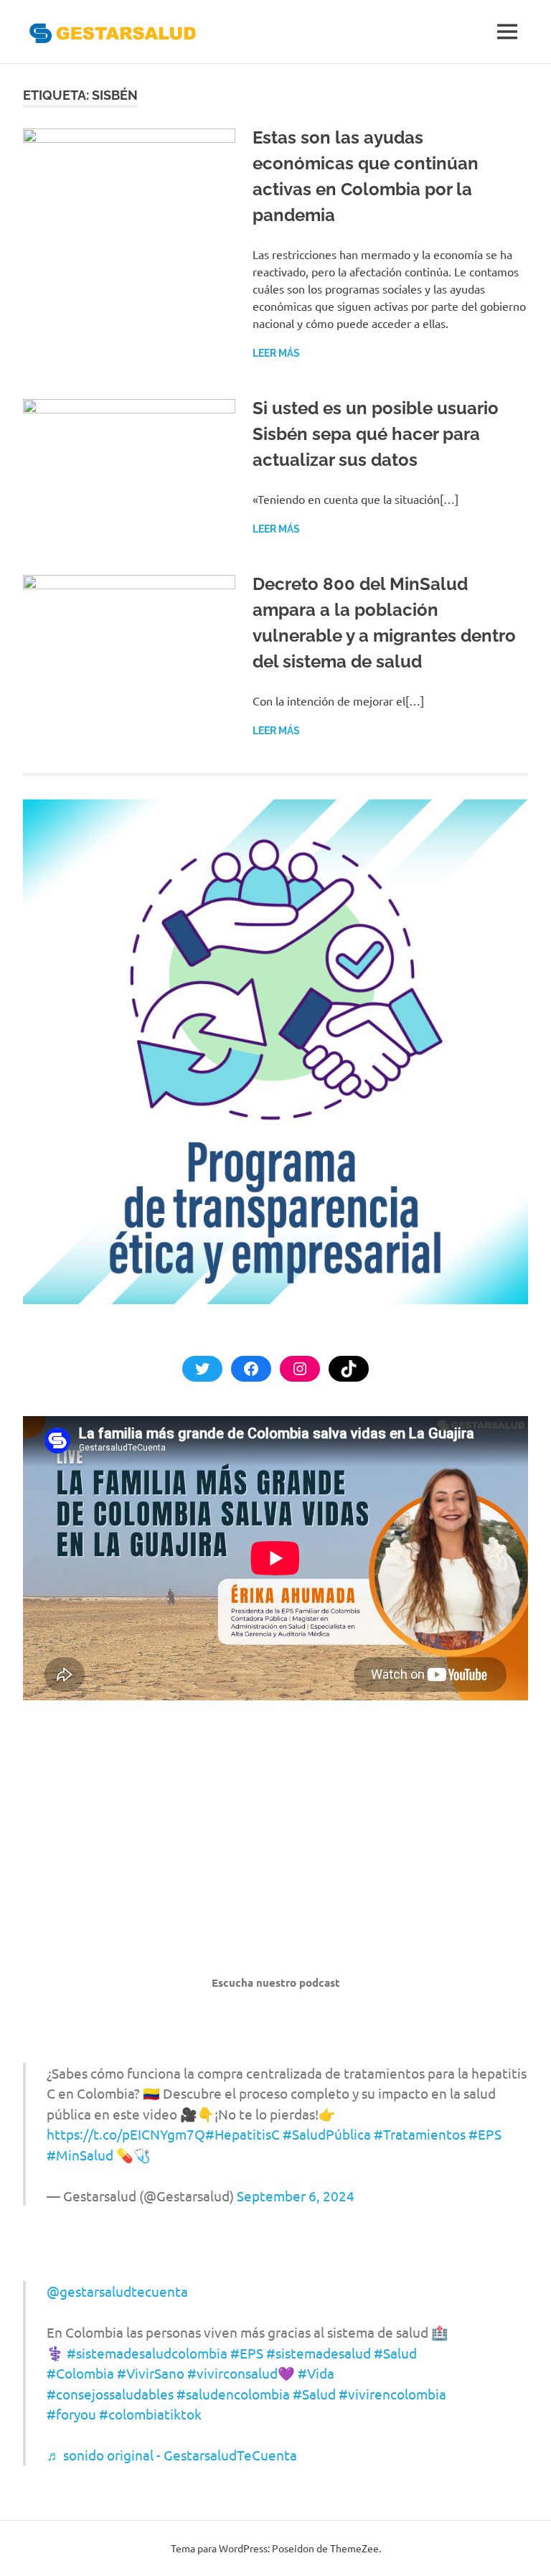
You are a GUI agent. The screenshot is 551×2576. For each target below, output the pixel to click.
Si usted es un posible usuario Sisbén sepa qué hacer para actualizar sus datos (376, 434)
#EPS (485, 2134)
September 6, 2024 (296, 2196)
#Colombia (80, 2373)
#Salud (395, 2353)
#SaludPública (327, 2134)
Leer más (276, 353)
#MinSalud (80, 2155)
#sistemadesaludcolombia (147, 2353)
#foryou (71, 2414)
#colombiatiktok (150, 2414)
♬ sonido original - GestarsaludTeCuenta (172, 2455)
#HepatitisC (242, 2134)
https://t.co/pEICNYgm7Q (126, 2134)
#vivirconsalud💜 (241, 2373)
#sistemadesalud (319, 2353)
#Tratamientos (420, 2134)
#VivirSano (151, 2373)
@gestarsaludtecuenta (117, 2291)
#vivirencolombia (392, 2394)
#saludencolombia (233, 2394)
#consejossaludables (110, 2394)
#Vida (316, 2373)
